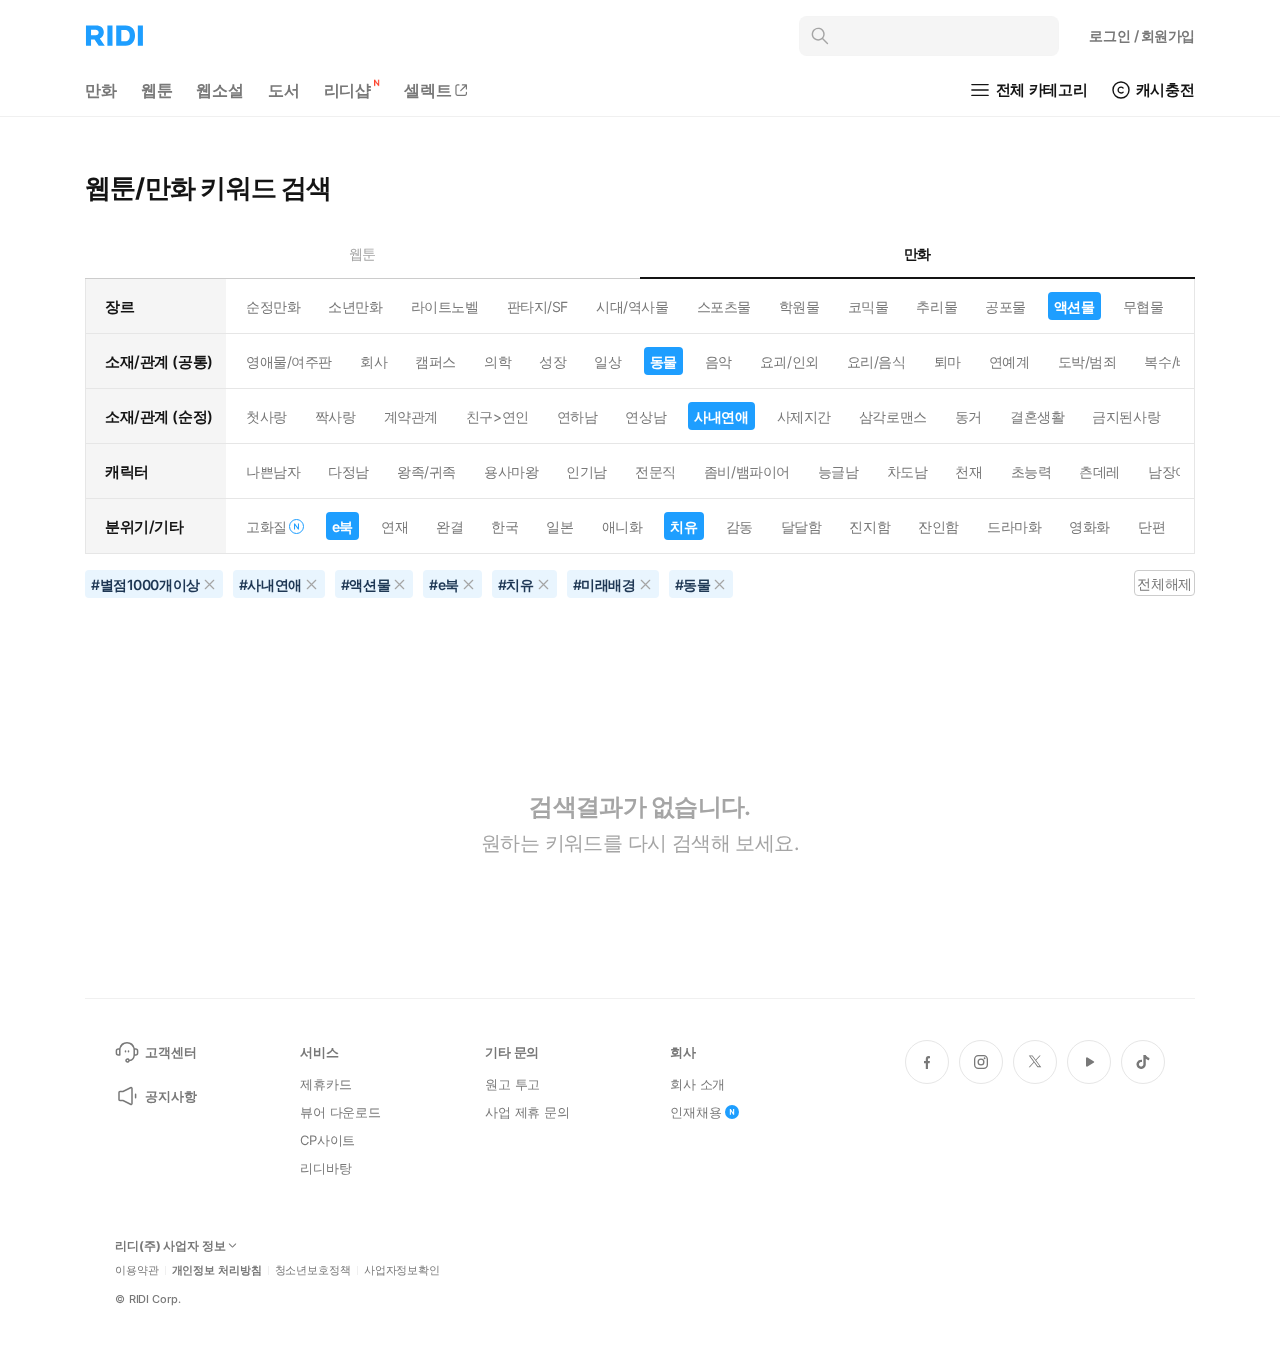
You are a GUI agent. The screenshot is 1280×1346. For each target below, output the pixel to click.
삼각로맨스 (893, 416)
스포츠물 (724, 306)
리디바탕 (325, 1168)
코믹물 (868, 306)
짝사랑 (335, 416)
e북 (342, 526)
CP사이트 (327, 1140)
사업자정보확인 (402, 1270)
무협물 (1143, 306)
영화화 (1089, 526)
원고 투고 (512, 1084)
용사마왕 (511, 471)
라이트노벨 (445, 306)
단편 (1151, 526)
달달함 (801, 526)
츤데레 (1099, 471)
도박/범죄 (1087, 361)
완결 (449, 526)
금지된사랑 (1126, 416)
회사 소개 (697, 1084)
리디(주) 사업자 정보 (170, 1246)
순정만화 (273, 306)
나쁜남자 (273, 471)
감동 (739, 526)
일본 (559, 526)
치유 (683, 526)
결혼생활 (1037, 416)
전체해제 (1164, 583)
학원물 (799, 306)
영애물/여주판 (289, 361)
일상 (607, 361)
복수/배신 (1173, 361)
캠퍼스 (435, 361)
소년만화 (355, 306)
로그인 (1142, 35)
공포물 (1005, 306)
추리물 (936, 306)
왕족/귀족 (426, 471)
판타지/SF (537, 306)
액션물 (1074, 306)
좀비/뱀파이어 (747, 471)
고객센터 (170, 1052)
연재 (394, 526)
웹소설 (220, 90)
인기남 (586, 471)
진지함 (869, 526)
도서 (284, 90)
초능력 (1031, 471)
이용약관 (137, 1270)
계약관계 (411, 416)
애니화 (622, 526)
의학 (497, 361)
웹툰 (157, 90)
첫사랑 (266, 416)
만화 (101, 90)
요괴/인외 (789, 361)
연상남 (645, 416)
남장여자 (1175, 471)
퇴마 (947, 361)
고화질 (266, 526)
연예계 (1009, 361)
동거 (968, 416)
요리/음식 (876, 361)
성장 (552, 361)
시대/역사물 (632, 306)
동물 (663, 361)
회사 (373, 361)
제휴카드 (325, 1084)
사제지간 (804, 416)
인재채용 (695, 1112)
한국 (504, 526)
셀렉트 (428, 90)
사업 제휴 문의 (527, 1112)
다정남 (348, 471)
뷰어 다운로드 (340, 1112)
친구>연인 (497, 416)
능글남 (838, 471)
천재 (968, 471)
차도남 (907, 471)
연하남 (577, 416)
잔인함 (938, 526)
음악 (718, 361)
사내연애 (721, 416)
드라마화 (1014, 526)
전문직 (655, 471)
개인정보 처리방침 (217, 1270)
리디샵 (348, 90)
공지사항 (170, 1096)
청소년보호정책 (313, 1270)
